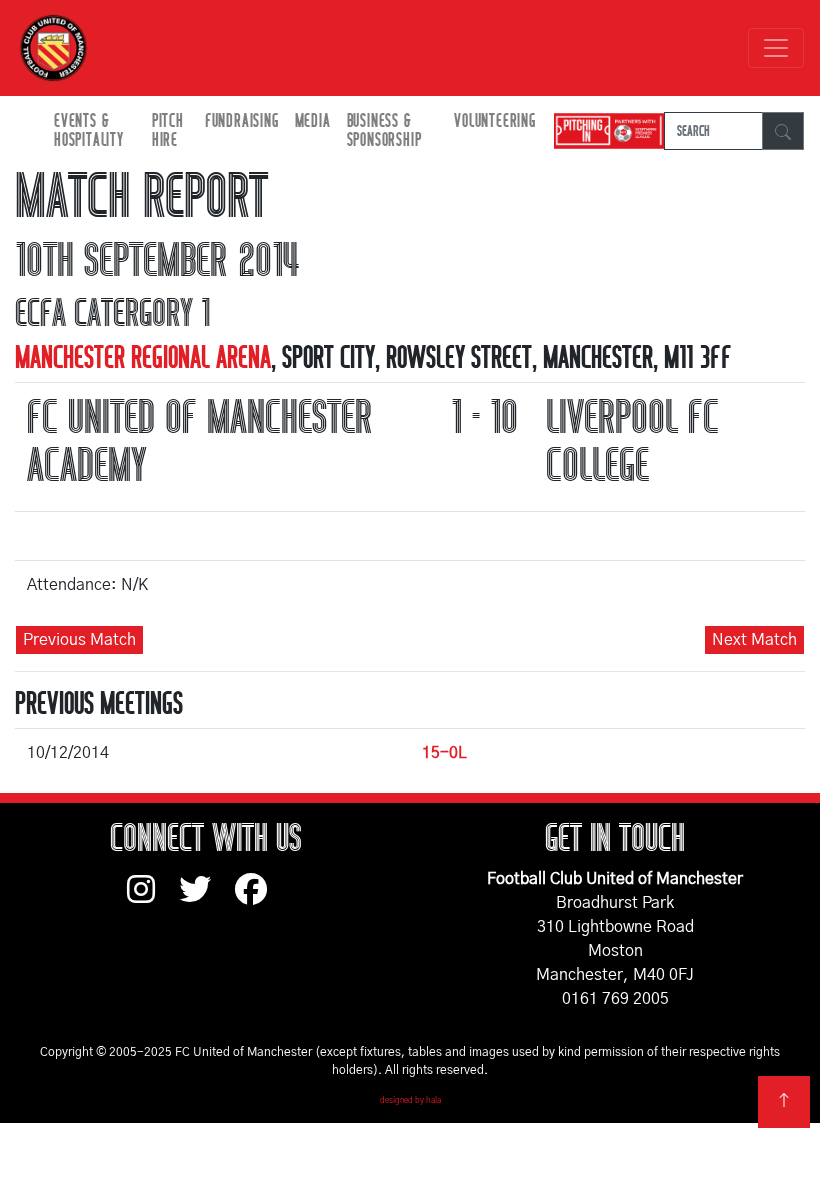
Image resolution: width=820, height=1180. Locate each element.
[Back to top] (784, 1102)
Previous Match (79, 640)
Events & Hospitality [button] (89, 131)
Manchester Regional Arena (143, 358)
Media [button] (313, 121)
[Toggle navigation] (776, 48)
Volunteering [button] (495, 121)
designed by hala (410, 1101)
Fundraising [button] (242, 121)
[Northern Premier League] (604, 131)
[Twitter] (207, 899)
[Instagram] (153, 899)
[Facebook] (259, 899)
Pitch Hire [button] (168, 131)
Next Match (754, 640)
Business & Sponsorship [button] (384, 131)
